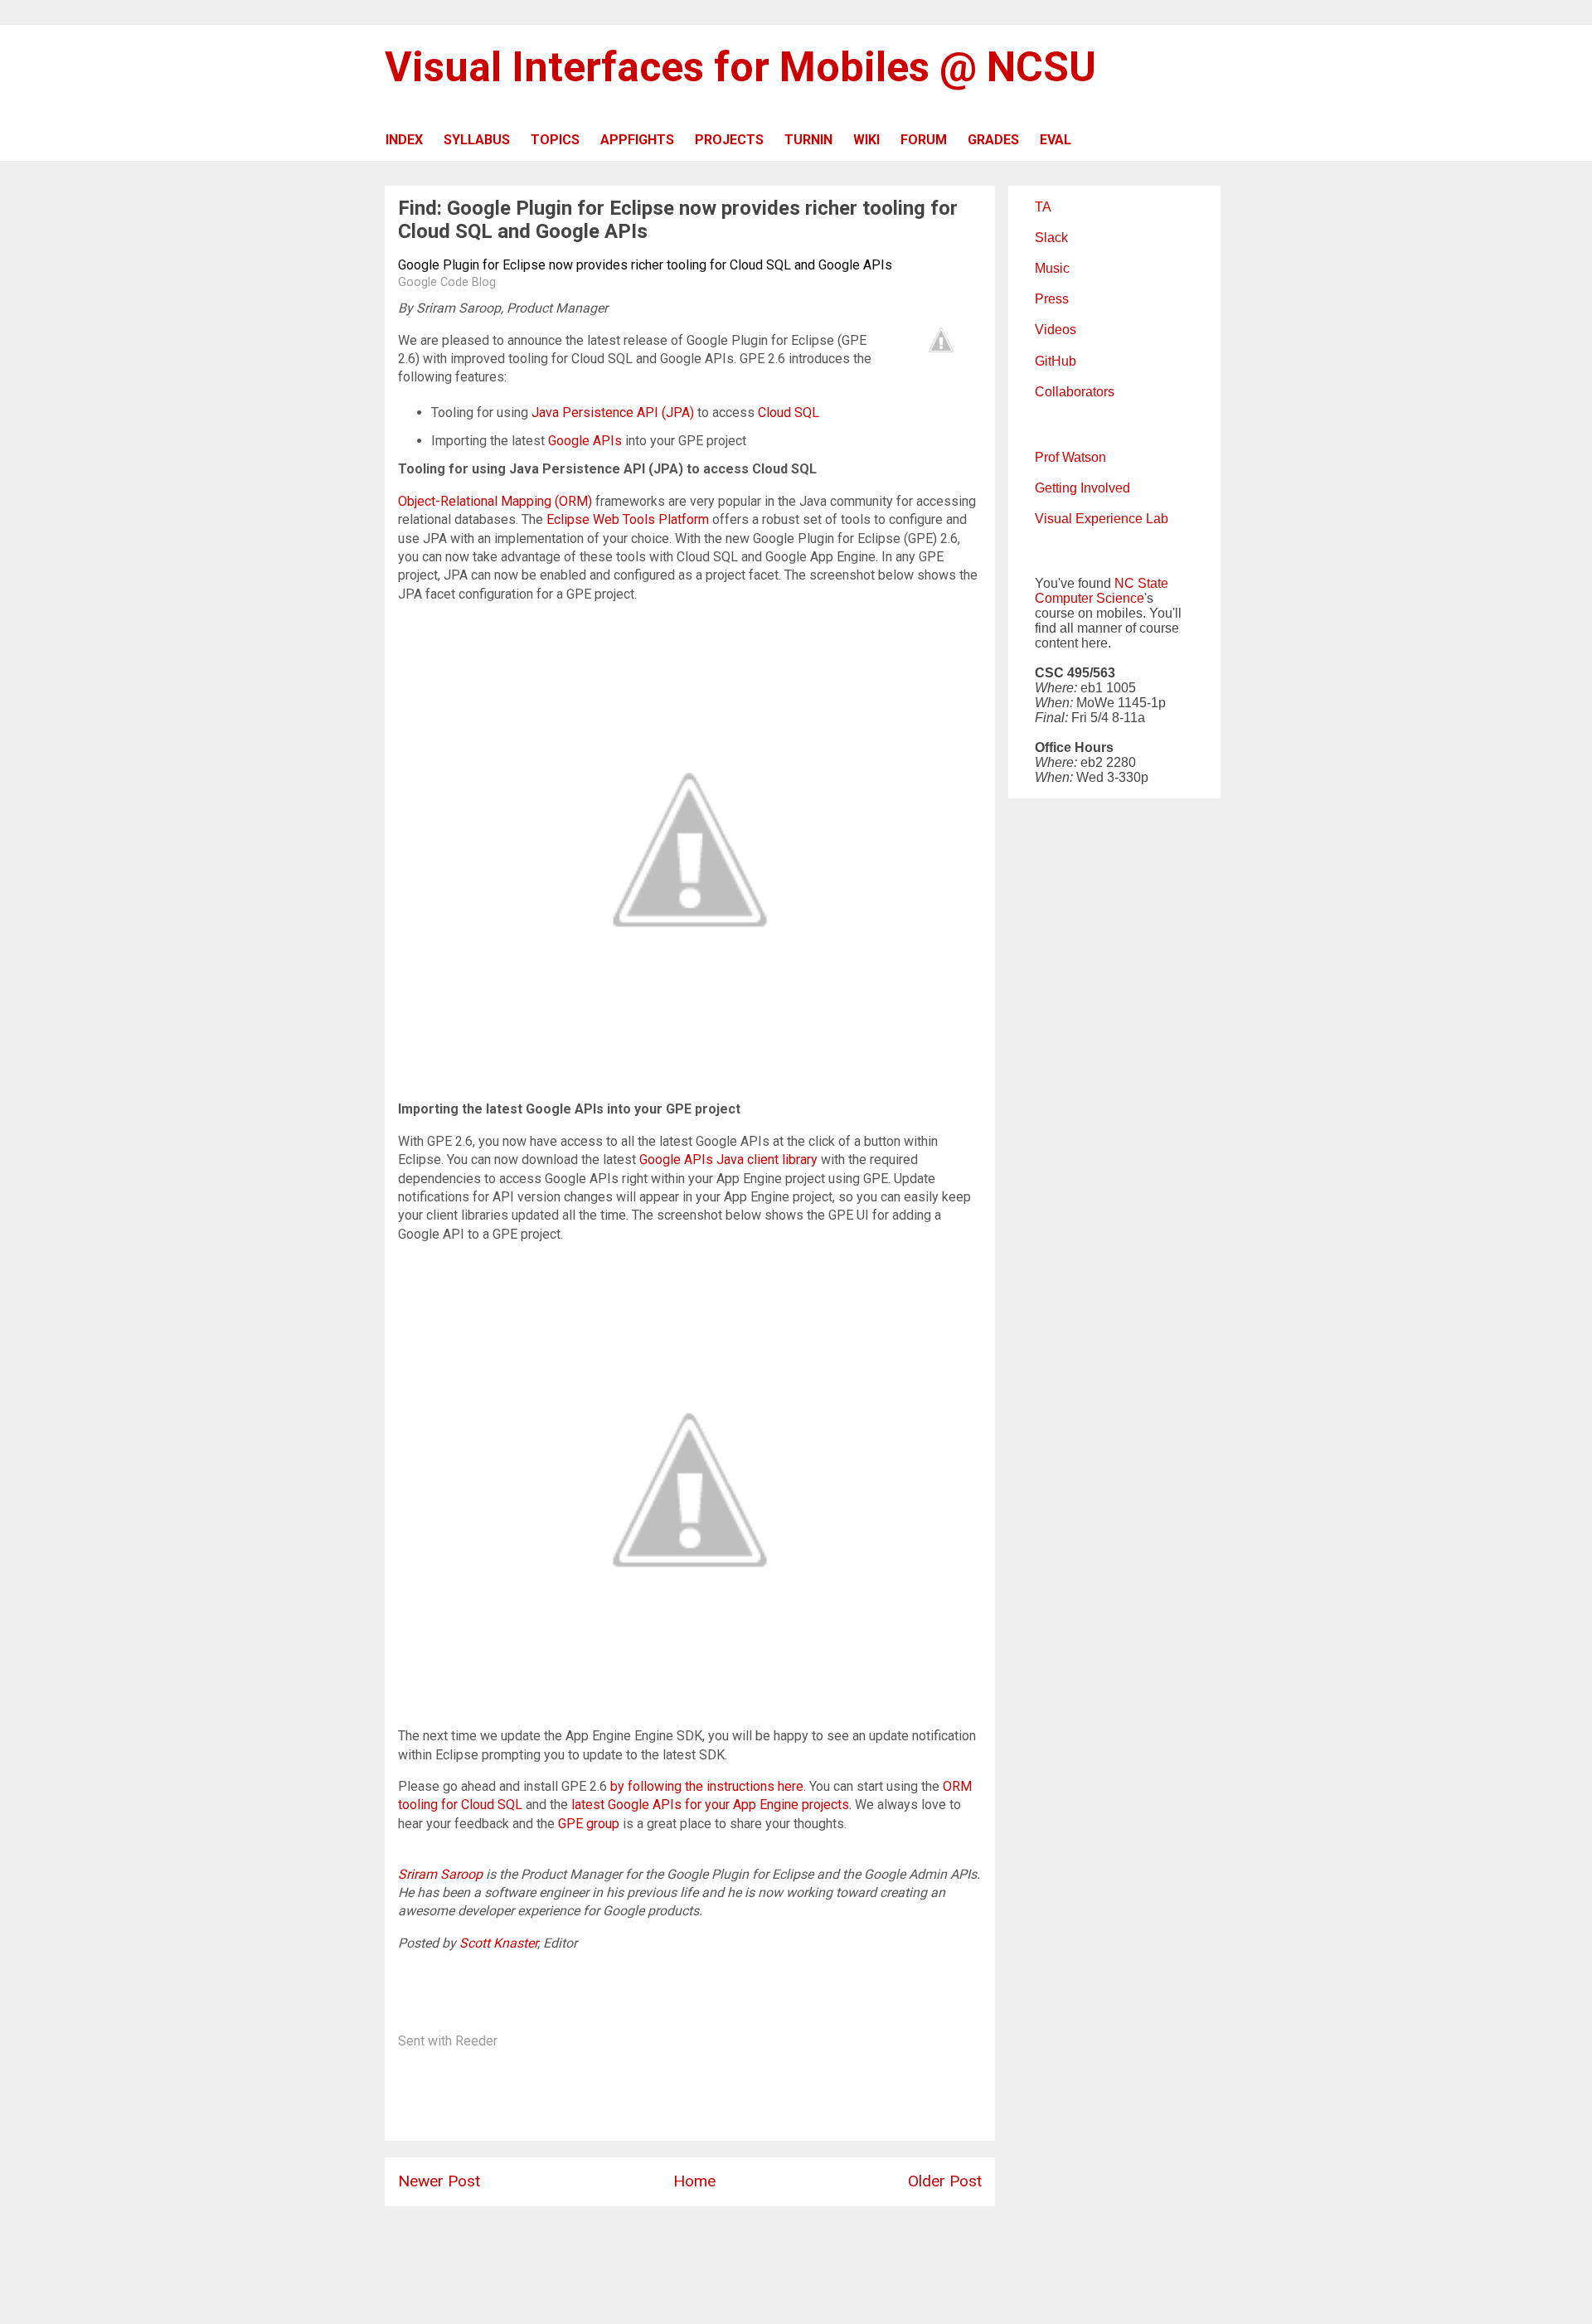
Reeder (476, 2041)
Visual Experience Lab (1102, 519)
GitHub (1056, 361)
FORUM (924, 140)
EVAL (1056, 140)
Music (1052, 268)
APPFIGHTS (637, 140)
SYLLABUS (477, 140)
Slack (1051, 238)
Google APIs (585, 441)
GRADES (993, 140)
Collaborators (1075, 392)
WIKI (866, 140)
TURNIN (808, 140)
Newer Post (439, 2181)
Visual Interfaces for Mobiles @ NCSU (740, 67)
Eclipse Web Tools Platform (628, 519)
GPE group (589, 1824)
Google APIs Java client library (728, 1160)
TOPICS (555, 140)
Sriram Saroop (440, 1874)
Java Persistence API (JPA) (613, 412)
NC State (1141, 583)
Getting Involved (1082, 488)
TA (1043, 207)
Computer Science (1090, 598)
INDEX (404, 140)
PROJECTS (729, 140)
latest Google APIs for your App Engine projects (710, 1805)
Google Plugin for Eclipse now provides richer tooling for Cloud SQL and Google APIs (645, 265)
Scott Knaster (498, 1943)
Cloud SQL (789, 412)
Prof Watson (1070, 457)
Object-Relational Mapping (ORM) (495, 501)
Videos (1056, 330)
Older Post (945, 2181)
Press (1052, 299)
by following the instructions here (707, 1786)
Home (694, 2181)
